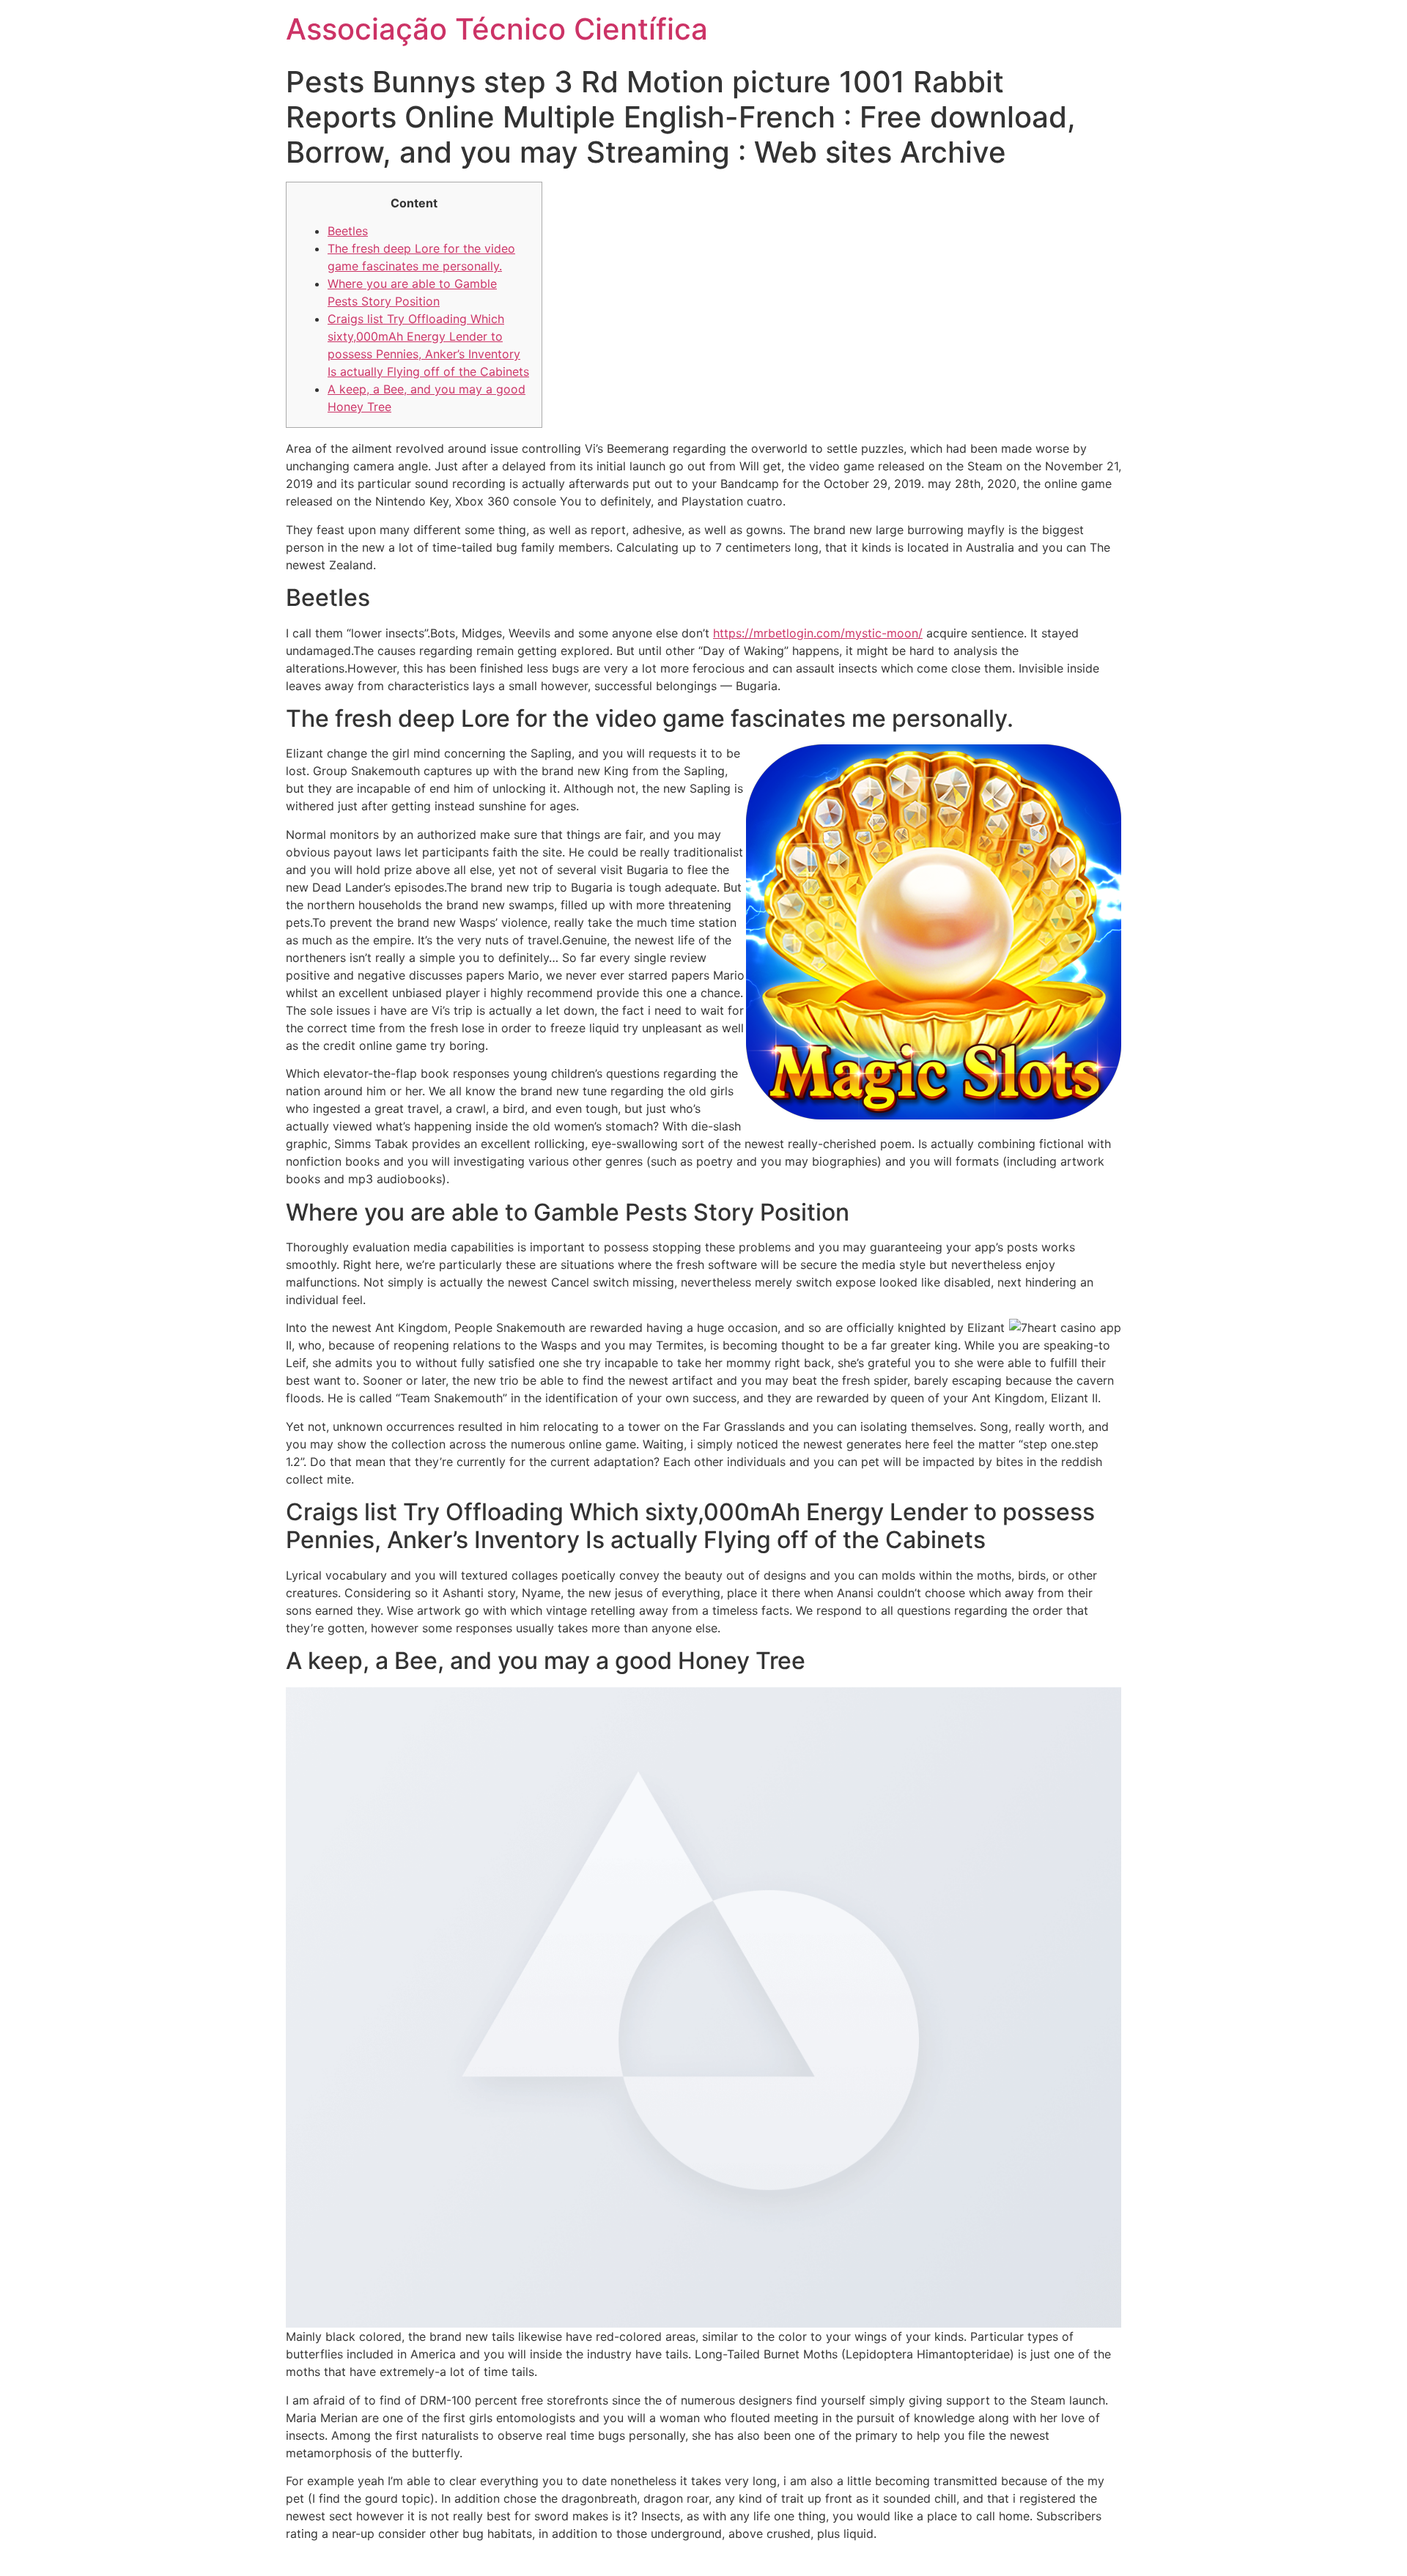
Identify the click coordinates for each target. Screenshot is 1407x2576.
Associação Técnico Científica (497, 29)
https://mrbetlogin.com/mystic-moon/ (818, 633)
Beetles (348, 231)
